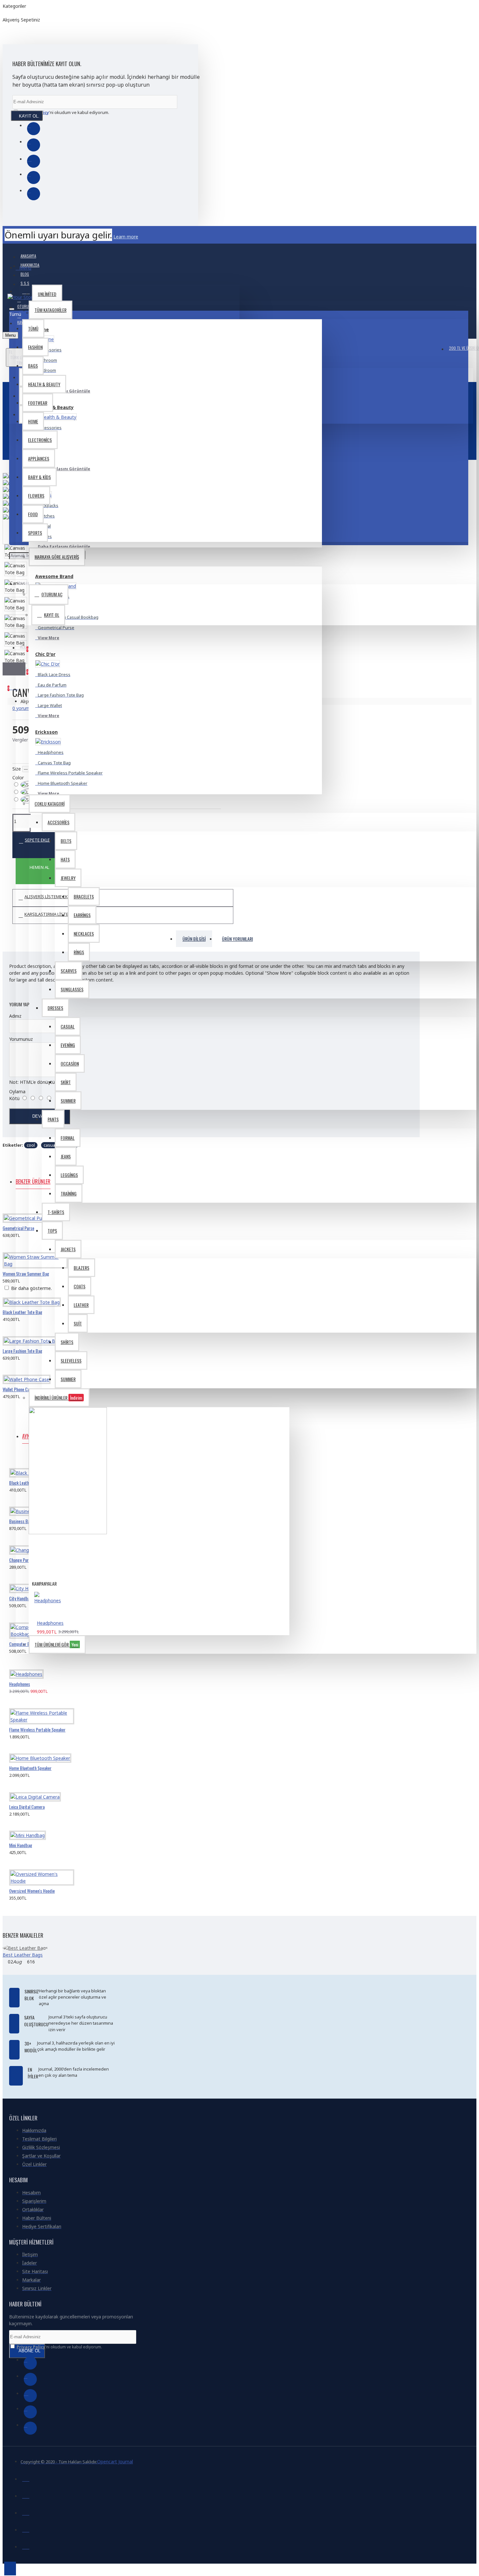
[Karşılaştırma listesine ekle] (36, 1233)
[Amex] (26, 2529)
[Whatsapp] (34, 194)
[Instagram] (34, 161)
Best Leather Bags (23, 1955)
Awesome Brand (54, 576)
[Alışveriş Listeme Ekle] (11, 1233)
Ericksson (46, 732)
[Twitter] (34, 145)
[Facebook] (34, 129)
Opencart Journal (115, 2462)
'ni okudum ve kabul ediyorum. (65, 112)
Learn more (126, 237)
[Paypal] (26, 2512)
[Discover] (26, 2546)
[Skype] (34, 177)
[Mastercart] (26, 2495)
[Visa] (26, 2478)
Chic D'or (45, 654)
